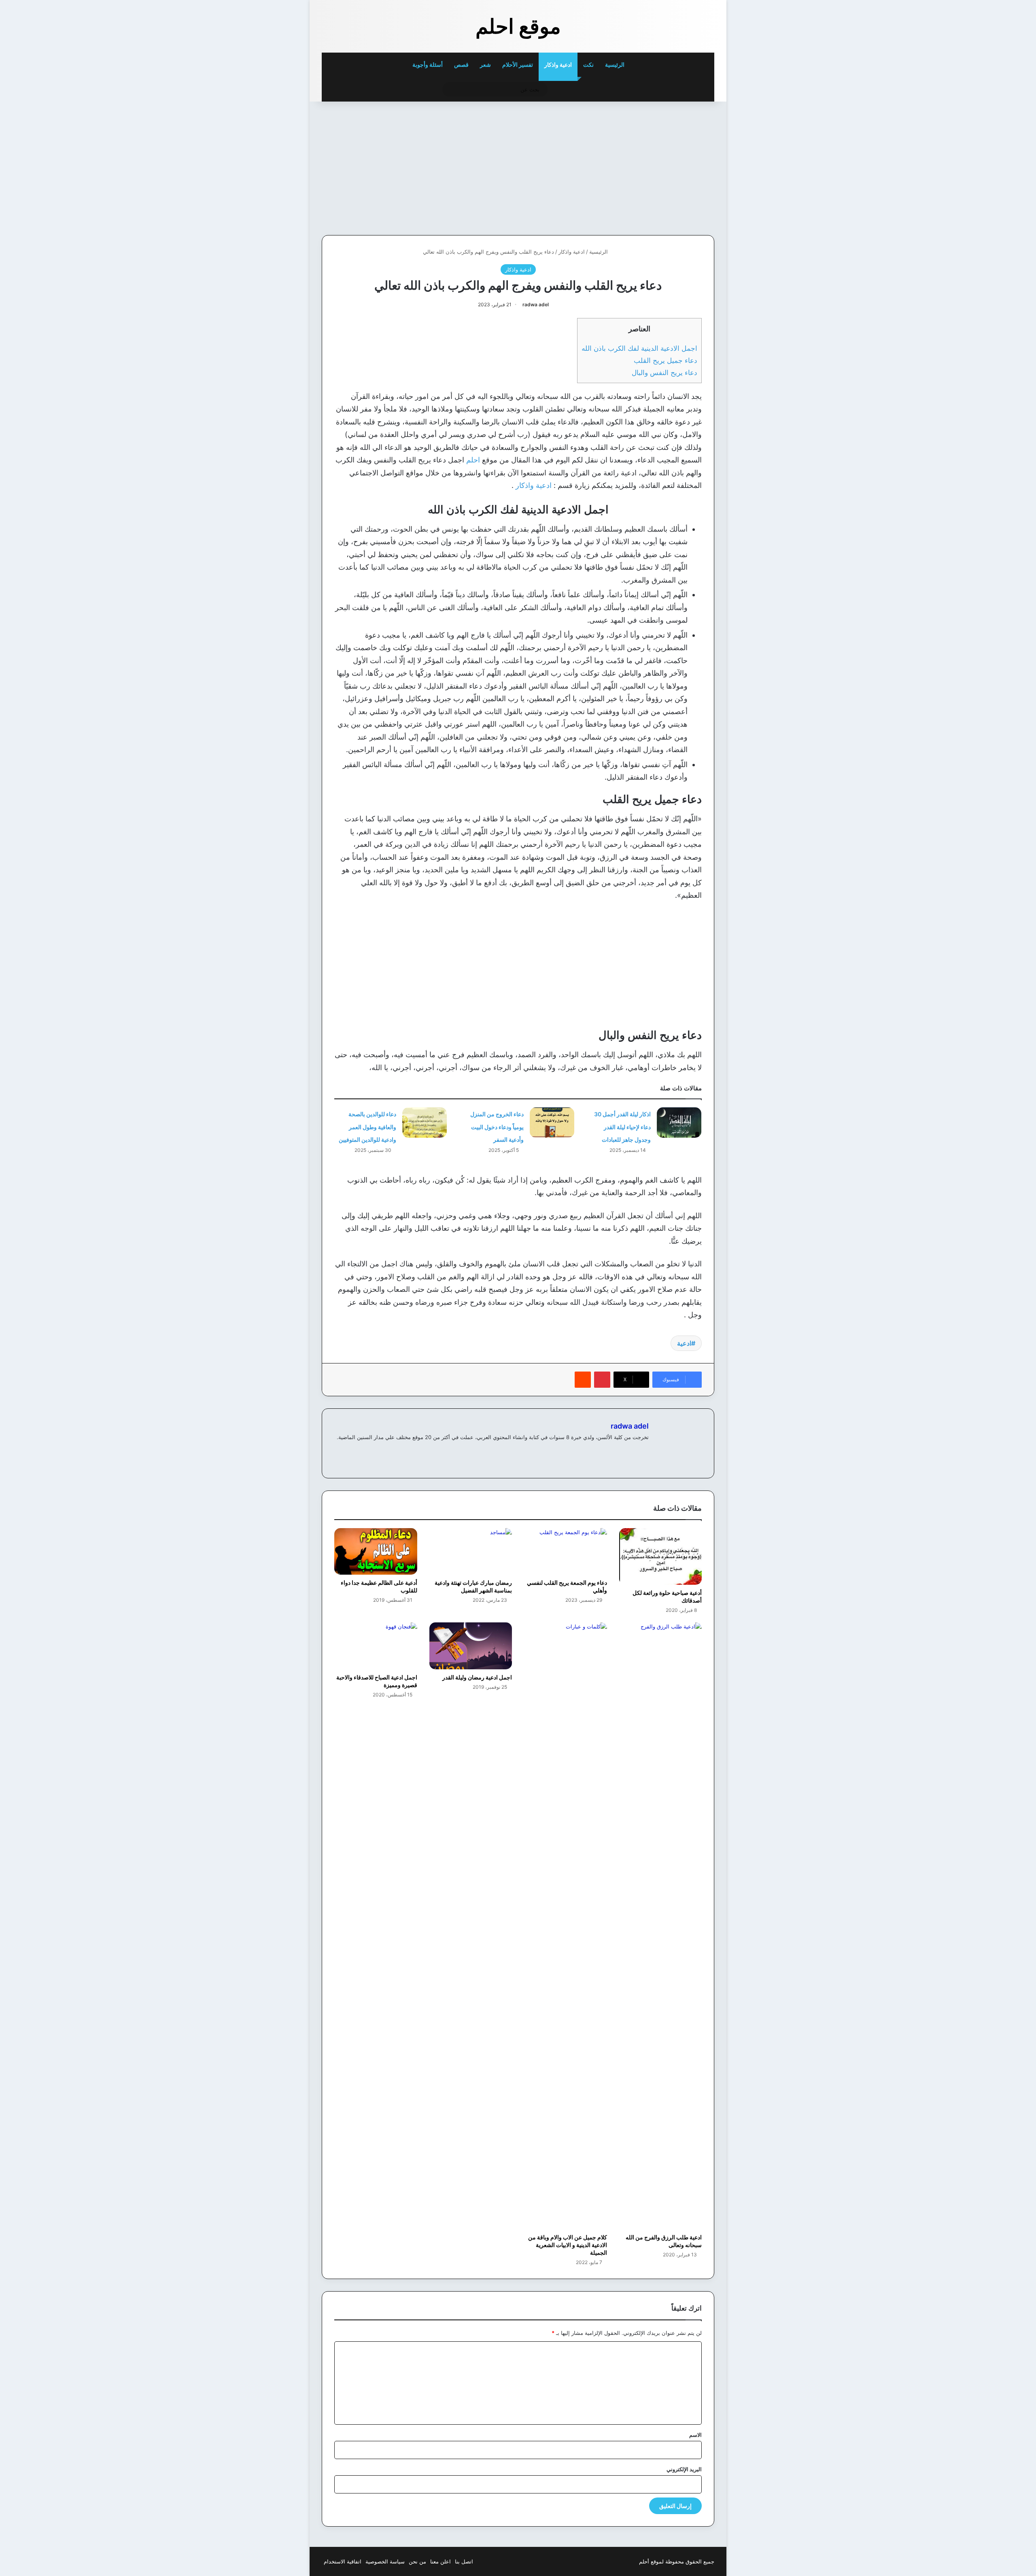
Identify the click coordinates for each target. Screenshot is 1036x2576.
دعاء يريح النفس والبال (664, 372)
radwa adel (536, 304)
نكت (588, 65)
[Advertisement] (658, 166)
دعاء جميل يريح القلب (666, 360)
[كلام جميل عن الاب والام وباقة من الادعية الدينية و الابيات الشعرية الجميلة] (566, 1926)
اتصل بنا (464, 2561)
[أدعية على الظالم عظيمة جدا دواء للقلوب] (376, 1551)
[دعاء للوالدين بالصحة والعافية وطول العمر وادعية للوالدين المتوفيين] (425, 1123)
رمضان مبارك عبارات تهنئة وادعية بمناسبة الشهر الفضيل (473, 1586)
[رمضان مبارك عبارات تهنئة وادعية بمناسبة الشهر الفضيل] (471, 1551)
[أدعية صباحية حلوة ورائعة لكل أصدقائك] (661, 1557)
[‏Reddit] (583, 1380)
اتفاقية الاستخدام (343, 2561)
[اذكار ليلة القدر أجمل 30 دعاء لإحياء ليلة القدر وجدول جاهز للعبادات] (679, 1123)
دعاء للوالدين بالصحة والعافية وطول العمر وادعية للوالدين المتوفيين (367, 1127)
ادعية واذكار (558, 65)
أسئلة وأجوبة (428, 65)
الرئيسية (615, 65)
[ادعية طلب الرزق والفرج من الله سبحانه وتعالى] (661, 1926)
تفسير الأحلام (518, 65)
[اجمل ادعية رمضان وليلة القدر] (471, 1646)
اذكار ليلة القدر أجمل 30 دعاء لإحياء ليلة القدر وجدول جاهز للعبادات (622, 1127)
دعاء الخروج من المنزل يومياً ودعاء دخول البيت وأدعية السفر (497, 1127)
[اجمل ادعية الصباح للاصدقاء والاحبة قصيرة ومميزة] (376, 1646)
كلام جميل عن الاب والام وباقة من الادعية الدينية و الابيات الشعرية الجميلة (568, 2245)
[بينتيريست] (602, 1380)
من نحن (417, 2561)
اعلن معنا (441, 2561)
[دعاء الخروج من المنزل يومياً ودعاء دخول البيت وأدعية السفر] (552, 1123)
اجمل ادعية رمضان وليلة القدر (477, 1677)
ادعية (684, 1343)
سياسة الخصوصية (385, 2561)
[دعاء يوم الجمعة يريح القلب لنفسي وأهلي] (566, 1551)
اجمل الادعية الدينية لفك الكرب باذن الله (639, 348)
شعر (485, 65)
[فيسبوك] (644, 1450)
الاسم (695, 2435)
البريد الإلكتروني (684, 2469)
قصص (461, 65)
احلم (473, 460)
